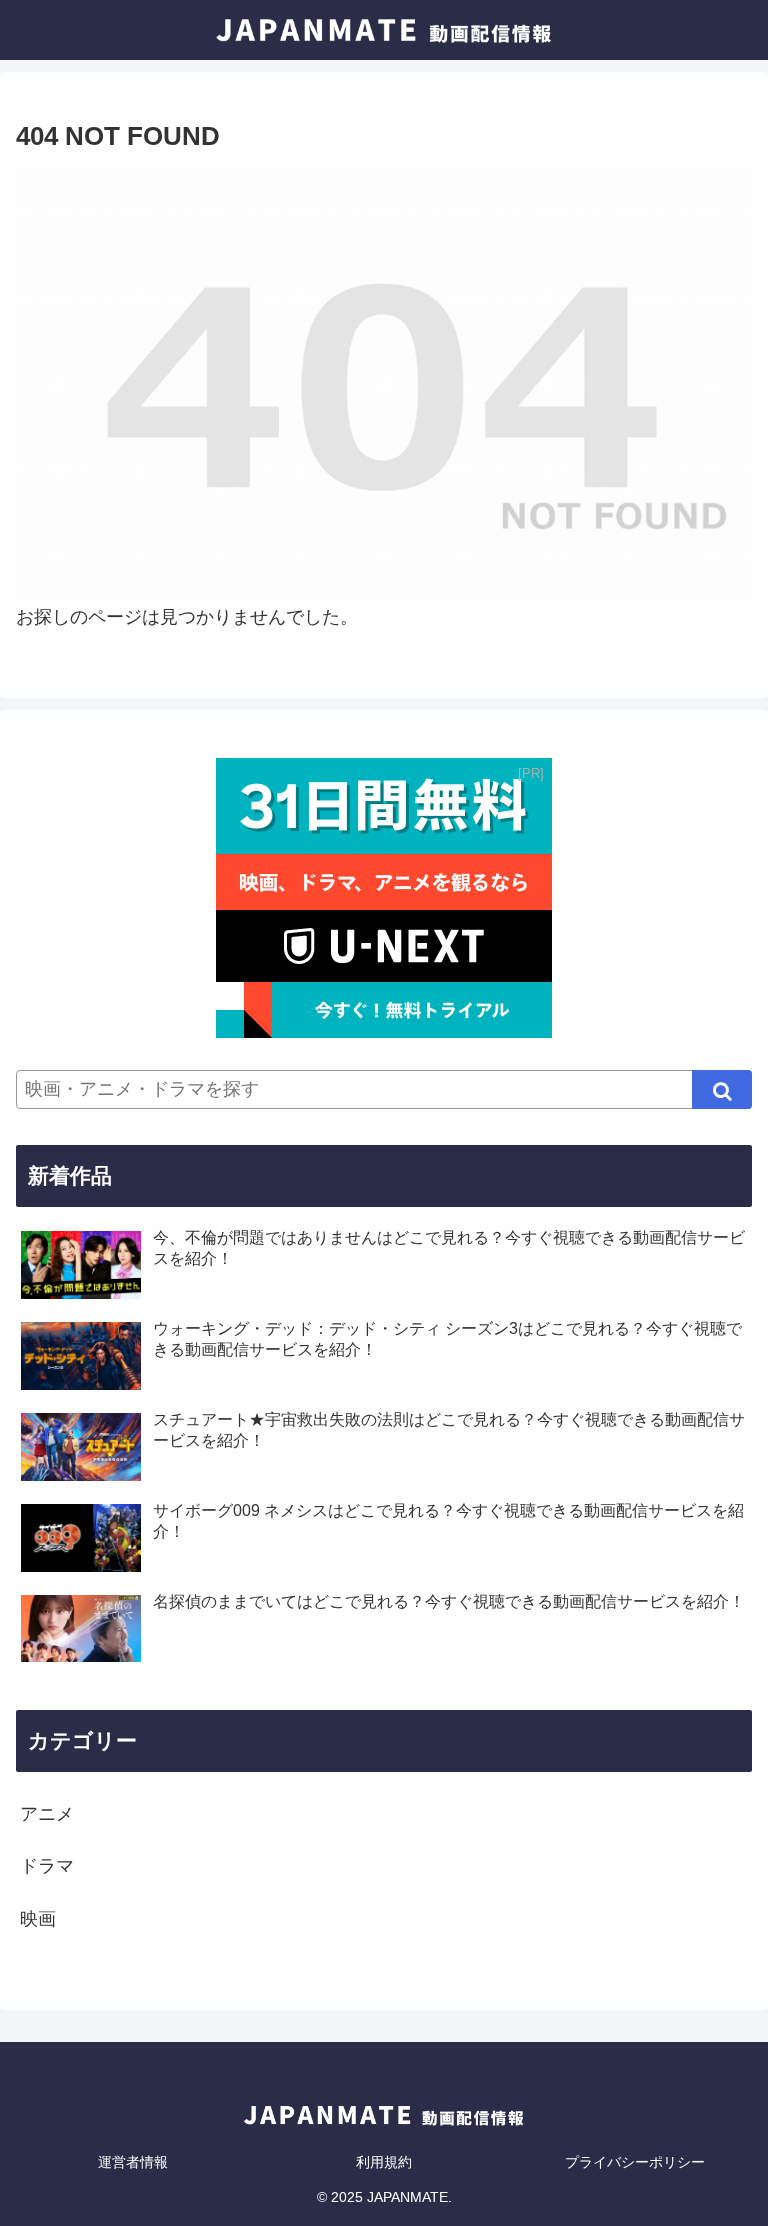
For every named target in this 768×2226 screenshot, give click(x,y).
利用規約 (384, 2162)
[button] (722, 1089)
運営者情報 (133, 2162)
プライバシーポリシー (635, 2162)
